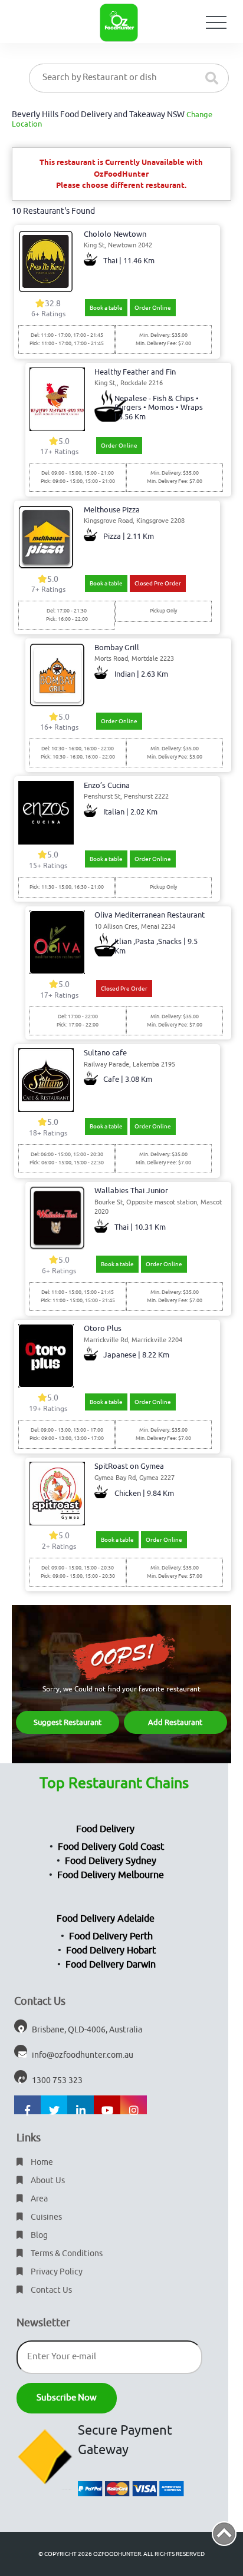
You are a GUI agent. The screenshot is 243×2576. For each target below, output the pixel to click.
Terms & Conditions (66, 2254)
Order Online (153, 308)
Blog (38, 2235)
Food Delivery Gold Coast (111, 1847)
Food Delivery (105, 1829)
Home (41, 2162)
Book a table (106, 308)
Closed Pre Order (158, 583)
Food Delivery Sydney (111, 1861)
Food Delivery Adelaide (106, 1919)
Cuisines (45, 2217)
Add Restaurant (175, 1722)
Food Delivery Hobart (111, 1951)
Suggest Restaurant (68, 1722)
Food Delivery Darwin (111, 1965)
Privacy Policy (56, 2272)
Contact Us (50, 2290)
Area (38, 2199)
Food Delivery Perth (111, 1936)
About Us (47, 2181)
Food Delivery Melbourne (111, 1875)
